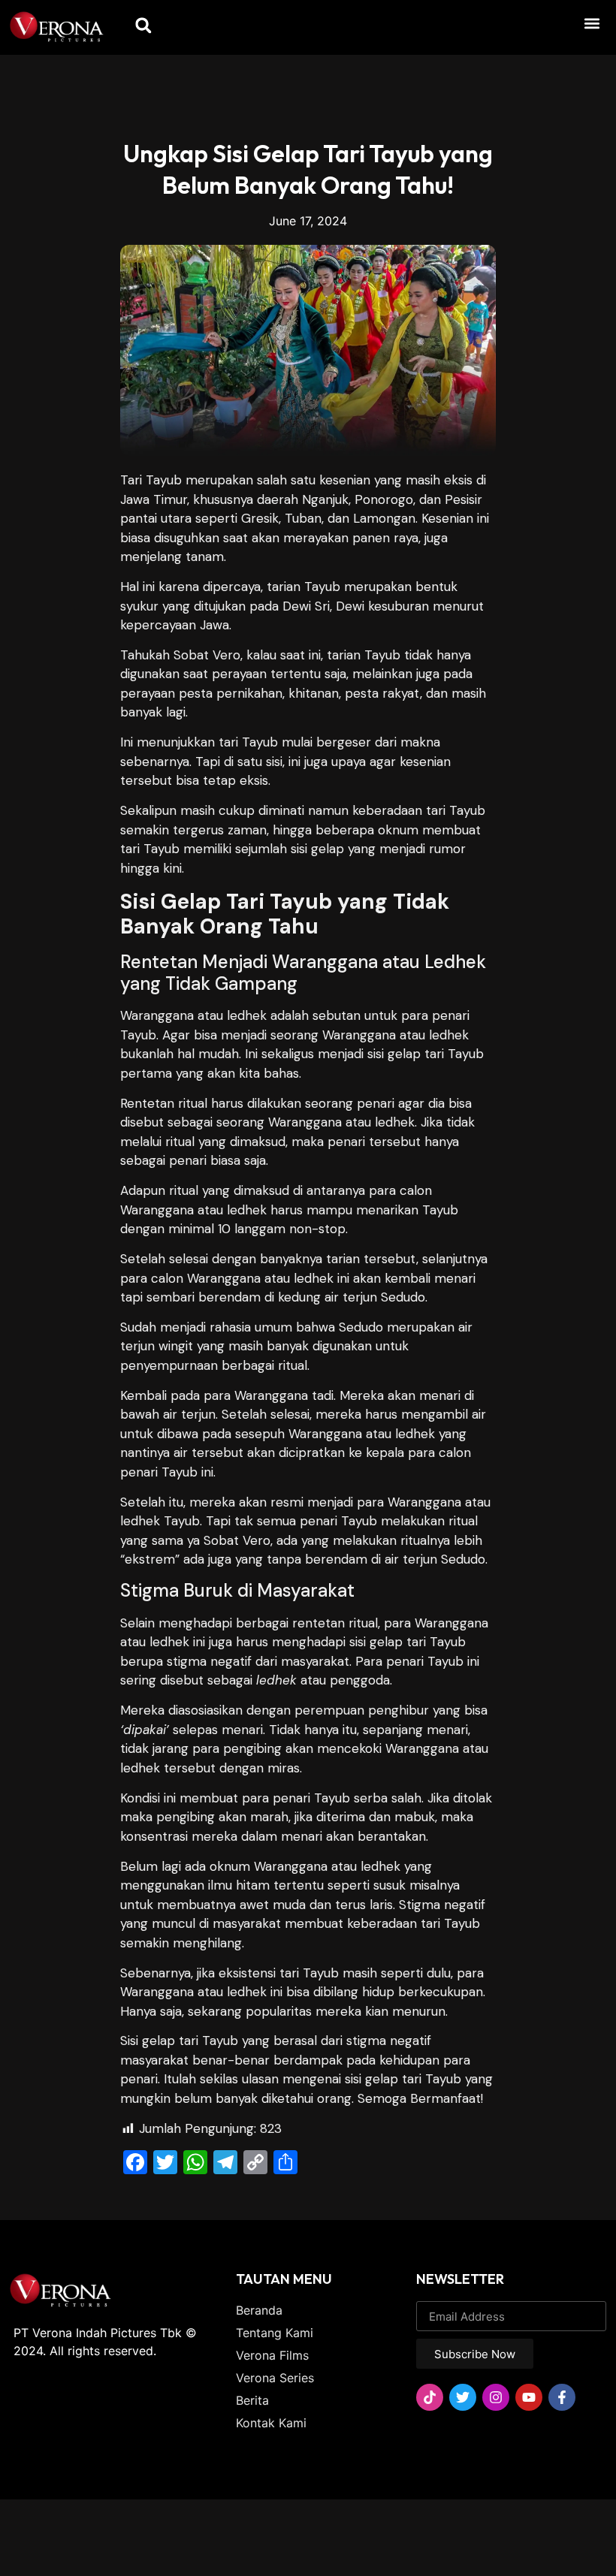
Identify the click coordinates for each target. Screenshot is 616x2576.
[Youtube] (529, 2397)
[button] (592, 23)
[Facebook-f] (562, 2397)
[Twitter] (463, 2397)
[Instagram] (496, 2397)
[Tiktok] (430, 2397)
